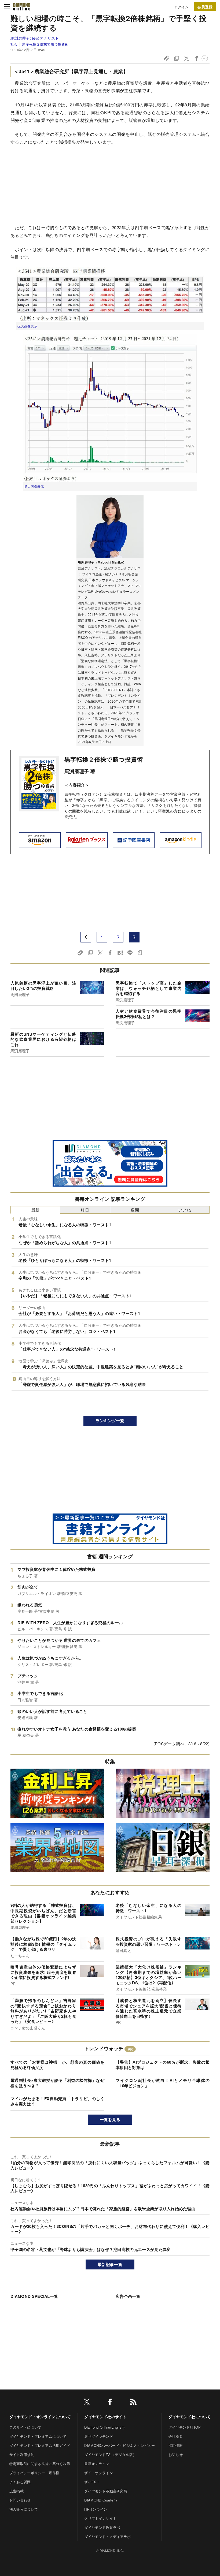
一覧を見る (110, 2119)
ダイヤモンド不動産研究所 (106, 2491)
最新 (36, 1210)
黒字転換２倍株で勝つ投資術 (45, 44)
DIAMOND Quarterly (101, 2500)
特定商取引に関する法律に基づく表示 (40, 2464)
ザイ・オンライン (99, 2473)
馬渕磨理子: (35, 38)
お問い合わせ (20, 2500)
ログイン (181, 7)
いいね (185, 1210)
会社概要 (176, 2436)
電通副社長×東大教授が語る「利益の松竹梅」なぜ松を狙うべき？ (57, 2083)
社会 (14, 44)
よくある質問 (20, 2482)
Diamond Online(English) (104, 2427)
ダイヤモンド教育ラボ (102, 2527)
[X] (87, 2403)
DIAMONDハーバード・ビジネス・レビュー (120, 2445)
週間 (135, 1210)
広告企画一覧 (128, 2296)
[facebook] (110, 2403)
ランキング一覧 (110, 1421)
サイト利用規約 (22, 2454)
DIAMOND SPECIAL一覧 (34, 2296)
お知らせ (176, 2454)
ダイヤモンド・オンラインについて (40, 2417)
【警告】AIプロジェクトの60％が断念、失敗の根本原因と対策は (163, 2065)
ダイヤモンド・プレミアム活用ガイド (40, 2445)
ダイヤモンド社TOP (185, 2427)
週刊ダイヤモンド (99, 2436)
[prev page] (86, 937)
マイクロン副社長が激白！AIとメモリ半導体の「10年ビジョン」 (163, 2083)
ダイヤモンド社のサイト (105, 2417)
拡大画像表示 (27, 326)
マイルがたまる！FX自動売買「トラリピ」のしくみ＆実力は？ (57, 2101)
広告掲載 (16, 2491)
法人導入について (24, 2509)
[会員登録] (205, 7)
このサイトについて (25, 2427)
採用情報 (176, 2445)
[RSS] (133, 2403)
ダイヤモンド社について (190, 2417)
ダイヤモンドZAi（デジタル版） (110, 2454)
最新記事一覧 (110, 2264)
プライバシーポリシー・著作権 (34, 2473)
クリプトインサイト (100, 2518)
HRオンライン (96, 2509)
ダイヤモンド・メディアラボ (107, 2536)
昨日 (85, 1210)
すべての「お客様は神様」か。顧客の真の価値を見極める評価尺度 (57, 2065)
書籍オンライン (97, 2464)
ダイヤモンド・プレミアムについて (38, 2436)
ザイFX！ (92, 2482)
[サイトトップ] (22, 7)
